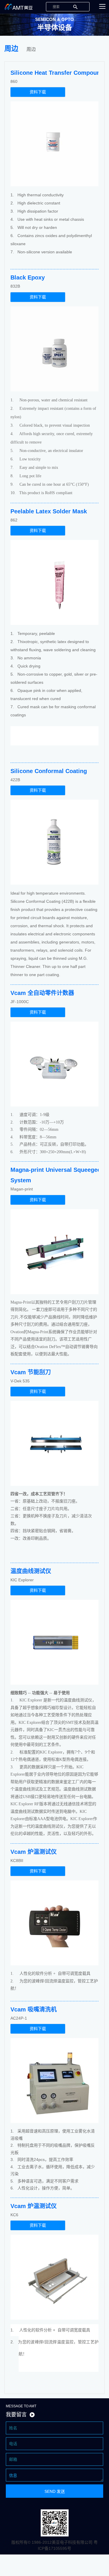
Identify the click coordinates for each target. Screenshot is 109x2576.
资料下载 (38, 92)
